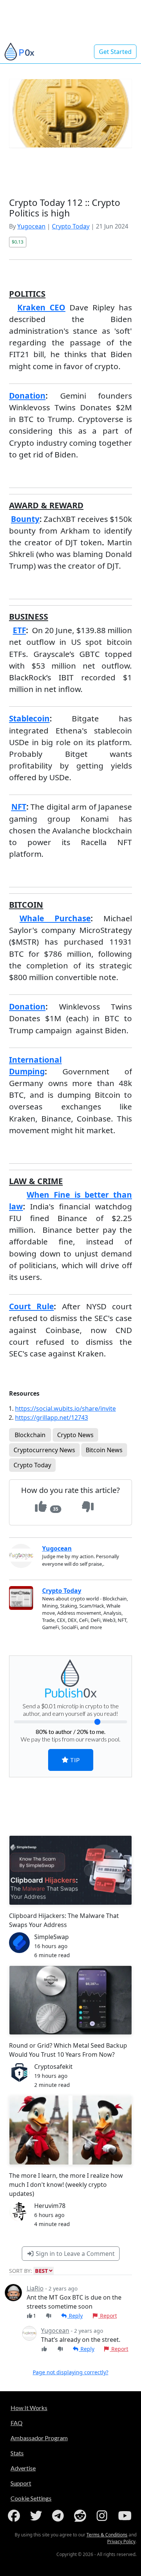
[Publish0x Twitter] (38, 2516)
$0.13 (17, 242)
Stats (17, 2453)
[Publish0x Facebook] (15, 2516)
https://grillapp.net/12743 (52, 1418)
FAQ (17, 2423)
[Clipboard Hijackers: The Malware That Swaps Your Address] (70, 1870)
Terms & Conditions (107, 2535)
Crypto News (75, 1435)
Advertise (23, 2468)
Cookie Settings (31, 2498)
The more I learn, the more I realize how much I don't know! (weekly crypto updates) (66, 2185)
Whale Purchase (55, 918)
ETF (19, 630)
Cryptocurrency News (44, 1450)
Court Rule (31, 1306)
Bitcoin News (104, 1450)
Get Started (115, 52)
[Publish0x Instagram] (103, 2516)
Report (108, 2316)
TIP (74, 1760)
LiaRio (35, 2288)
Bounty (25, 519)
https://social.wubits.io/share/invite (65, 1408)
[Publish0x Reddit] (82, 2516)
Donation (27, 396)
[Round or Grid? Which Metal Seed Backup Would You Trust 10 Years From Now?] (70, 2000)
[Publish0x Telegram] (59, 2516)
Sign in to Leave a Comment (74, 2254)
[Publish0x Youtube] (126, 2516)
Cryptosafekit (53, 2067)
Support (21, 2483)
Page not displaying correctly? (70, 2372)
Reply (75, 2316)
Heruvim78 (50, 2206)
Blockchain (30, 1435)
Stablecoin (29, 718)
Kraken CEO (41, 307)
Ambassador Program (39, 2438)
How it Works (29, 2408)
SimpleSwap (52, 1937)
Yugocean (31, 226)
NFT (19, 807)
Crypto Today (71, 226)
